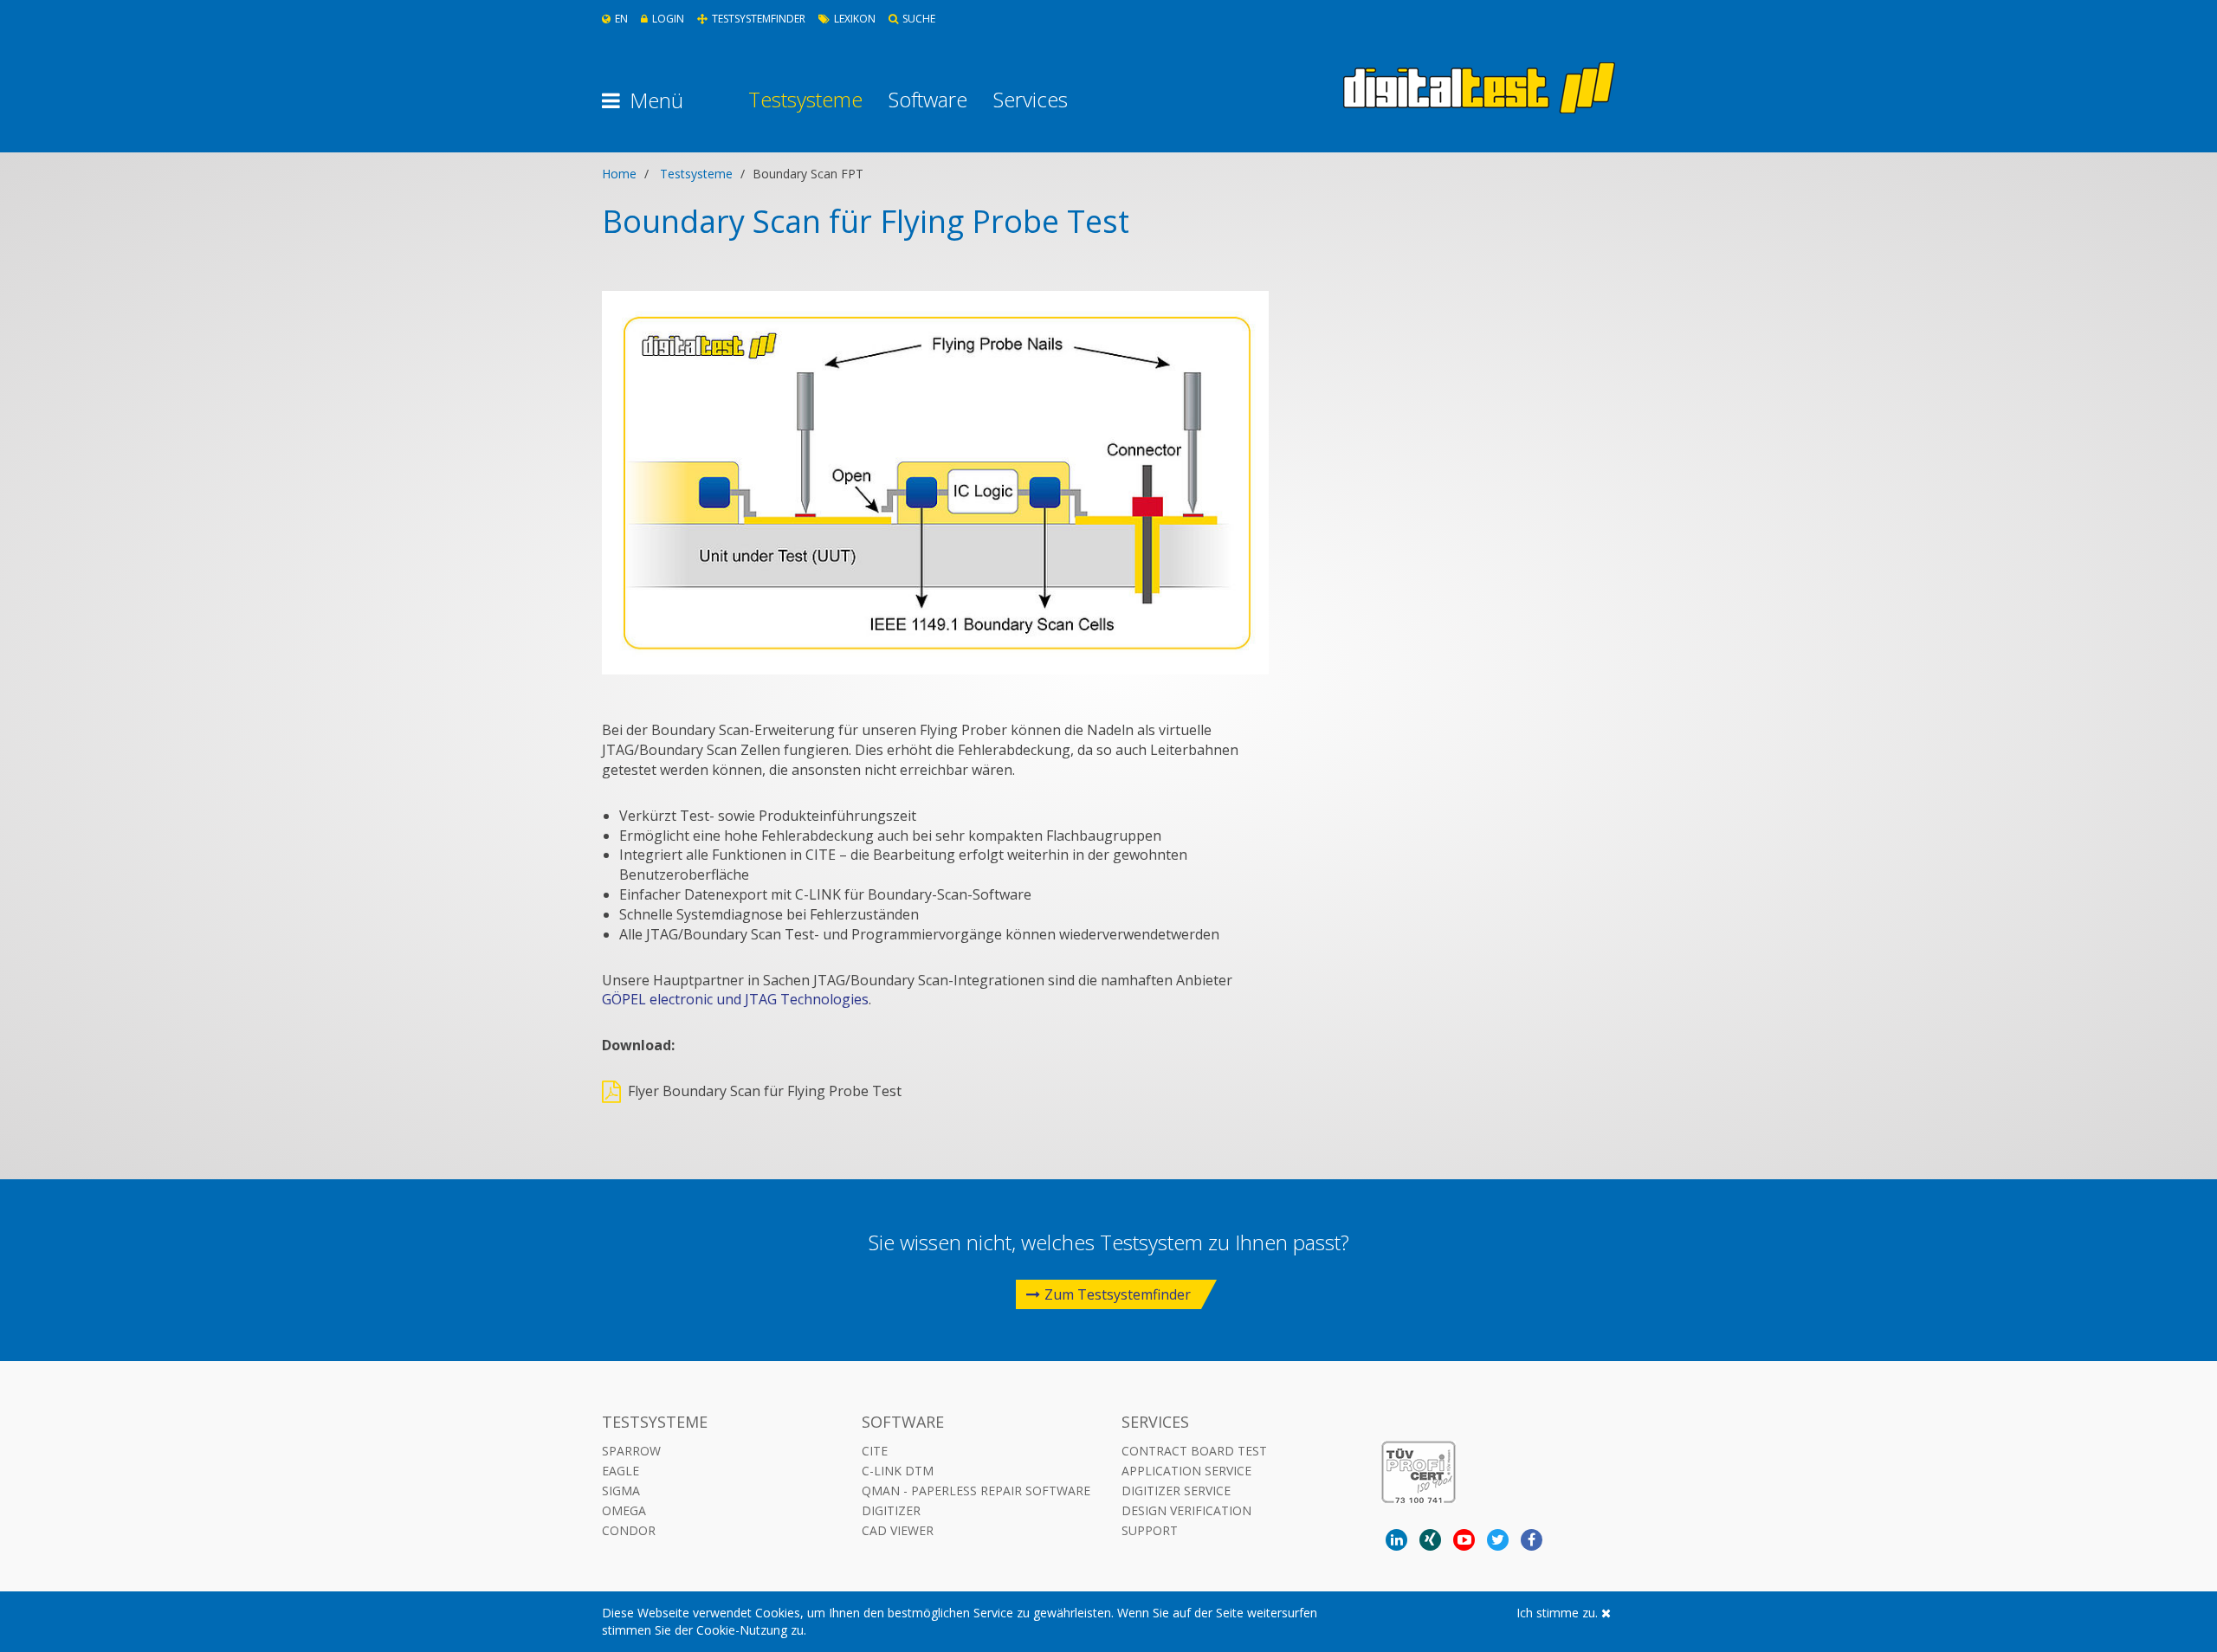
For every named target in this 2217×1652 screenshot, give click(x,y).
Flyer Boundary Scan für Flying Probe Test (765, 1091)
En (621, 19)
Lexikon (855, 19)
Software (928, 100)
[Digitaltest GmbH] (1479, 88)
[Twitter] (1498, 1540)
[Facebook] (1532, 1540)
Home (619, 174)
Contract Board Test (1194, 1451)
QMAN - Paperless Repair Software (976, 1491)
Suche (919, 19)
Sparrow (631, 1451)
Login (668, 19)
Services (1031, 100)
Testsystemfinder (759, 19)
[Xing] (1430, 1540)
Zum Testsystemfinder (1118, 1294)
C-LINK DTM (898, 1471)
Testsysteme (805, 100)
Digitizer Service (1176, 1491)
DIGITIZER (891, 1510)
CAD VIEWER (898, 1530)
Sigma (621, 1491)
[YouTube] (1464, 1540)
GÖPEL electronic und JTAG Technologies (735, 999)
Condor (629, 1530)
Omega (624, 1510)
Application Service (1186, 1471)
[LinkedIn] (1396, 1540)
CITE (875, 1451)
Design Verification (1186, 1510)
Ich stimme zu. (1559, 1613)
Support (1150, 1530)
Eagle (621, 1471)
